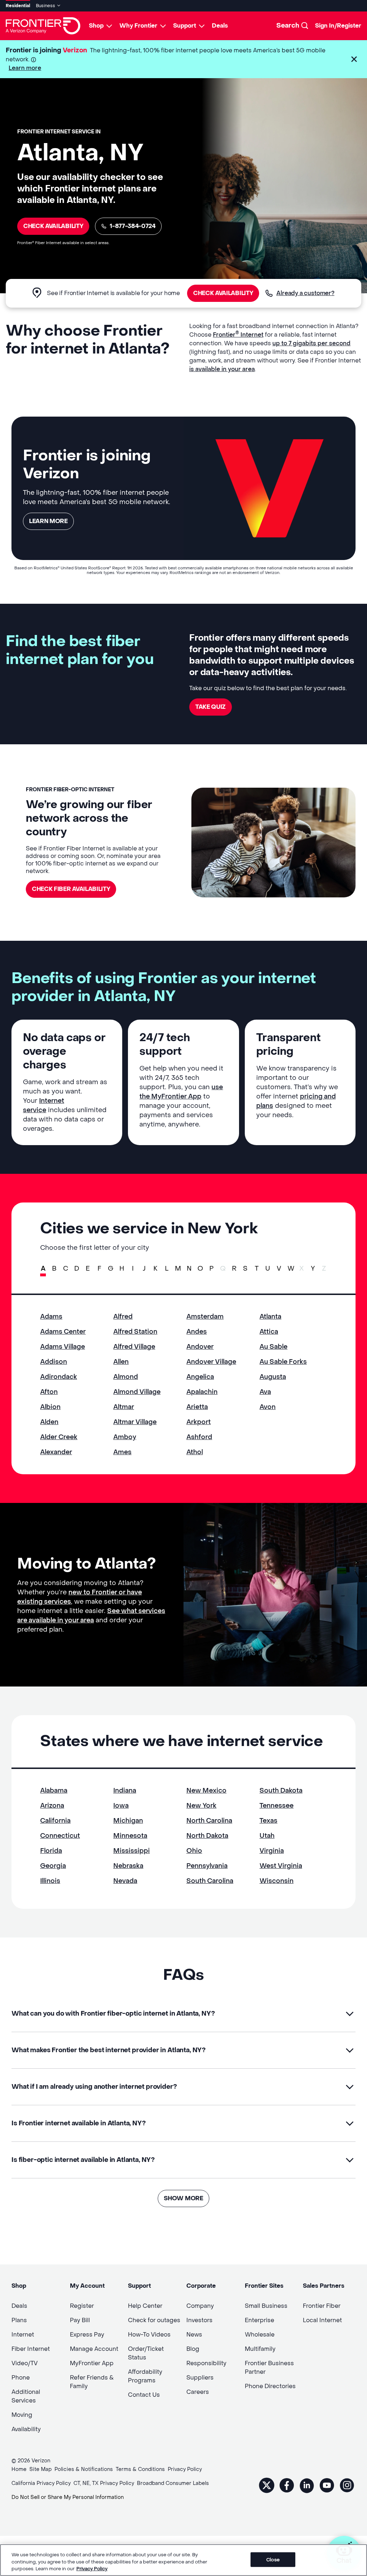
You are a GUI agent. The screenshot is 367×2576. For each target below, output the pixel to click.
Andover (200, 1347)
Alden (49, 1422)
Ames (122, 1452)
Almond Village (137, 1392)
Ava (265, 1392)
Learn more (25, 68)
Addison (54, 1362)
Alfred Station (135, 1332)
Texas (268, 1821)
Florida (51, 1851)
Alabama (54, 1791)
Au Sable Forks (283, 1362)
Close (273, 2559)
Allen (121, 1362)
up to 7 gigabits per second (311, 343)
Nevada (125, 1881)
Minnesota (130, 1836)
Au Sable (273, 1347)
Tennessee (277, 1806)
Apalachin (202, 1392)
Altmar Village (135, 1422)
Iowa (121, 1806)
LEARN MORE (48, 521)
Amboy (125, 1437)
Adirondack (59, 1377)
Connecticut (60, 1836)
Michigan (128, 1821)
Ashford (199, 1437)
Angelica (200, 1377)
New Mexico (206, 1791)
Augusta (273, 1377)
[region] (183, 2560)
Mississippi (132, 1851)
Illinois (50, 1881)
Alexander (56, 1452)
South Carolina (210, 1881)
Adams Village (63, 1347)
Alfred (123, 1317)
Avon (268, 1407)
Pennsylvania (207, 1866)
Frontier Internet (238, 335)
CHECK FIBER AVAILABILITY (71, 889)
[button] (354, 59)
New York (201, 1806)
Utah (267, 1836)
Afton (49, 1392)
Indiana (125, 1791)
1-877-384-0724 (133, 226)
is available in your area (222, 369)
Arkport (199, 1422)
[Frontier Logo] (43, 26)
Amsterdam (205, 1317)
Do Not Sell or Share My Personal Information (68, 2497)
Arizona (52, 1806)
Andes (197, 1332)
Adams (51, 1317)
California (55, 1821)
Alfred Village (134, 1347)
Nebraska (128, 1866)
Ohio (194, 1851)
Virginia (272, 1851)
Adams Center (63, 1332)
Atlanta (270, 1317)
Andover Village (211, 1362)
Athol (195, 1452)
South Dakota (281, 1791)
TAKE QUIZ (211, 707)
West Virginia (281, 1866)
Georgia (53, 1866)
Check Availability (53, 226)
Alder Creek (59, 1437)
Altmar (124, 1407)
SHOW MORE (183, 2198)
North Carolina (209, 1821)
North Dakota (207, 1836)
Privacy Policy (92, 2569)
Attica (269, 1332)
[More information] (34, 60)
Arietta (197, 1407)
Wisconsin (277, 1881)
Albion (50, 1407)
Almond (126, 1377)
